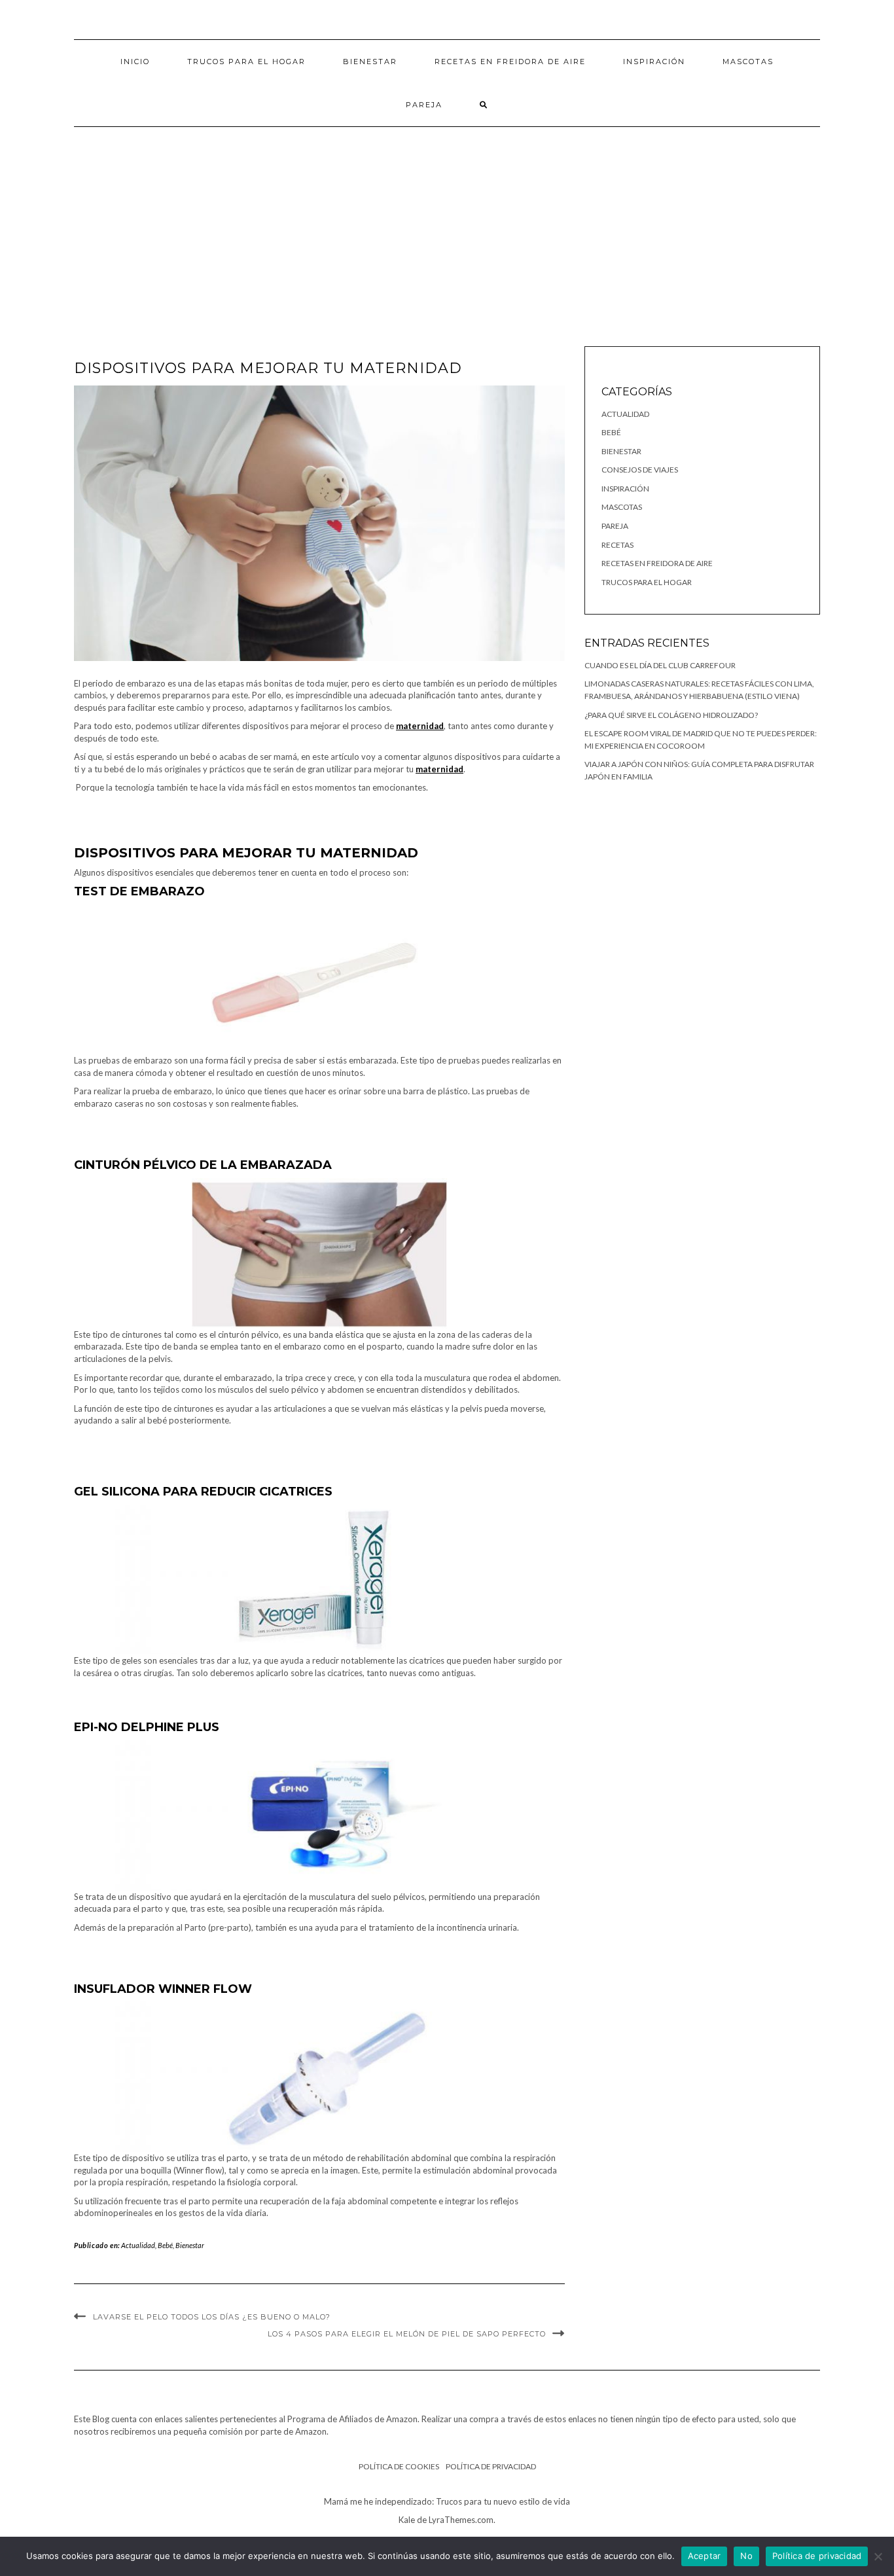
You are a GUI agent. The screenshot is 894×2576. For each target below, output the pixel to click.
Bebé (165, 2245)
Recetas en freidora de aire (510, 62)
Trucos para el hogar (246, 62)
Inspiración (654, 62)
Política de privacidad (491, 2466)
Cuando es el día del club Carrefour (660, 665)
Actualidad (138, 2245)
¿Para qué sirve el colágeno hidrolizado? (671, 715)
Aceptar (705, 2556)
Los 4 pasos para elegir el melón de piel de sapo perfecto (407, 2334)
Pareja (424, 105)
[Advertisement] (447, 225)
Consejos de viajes (640, 470)
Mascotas (748, 62)
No (746, 2556)
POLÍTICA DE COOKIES (399, 2466)
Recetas (617, 545)
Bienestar (370, 62)
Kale (407, 2520)
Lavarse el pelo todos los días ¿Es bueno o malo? (212, 2317)
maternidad (420, 726)
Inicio (135, 62)
